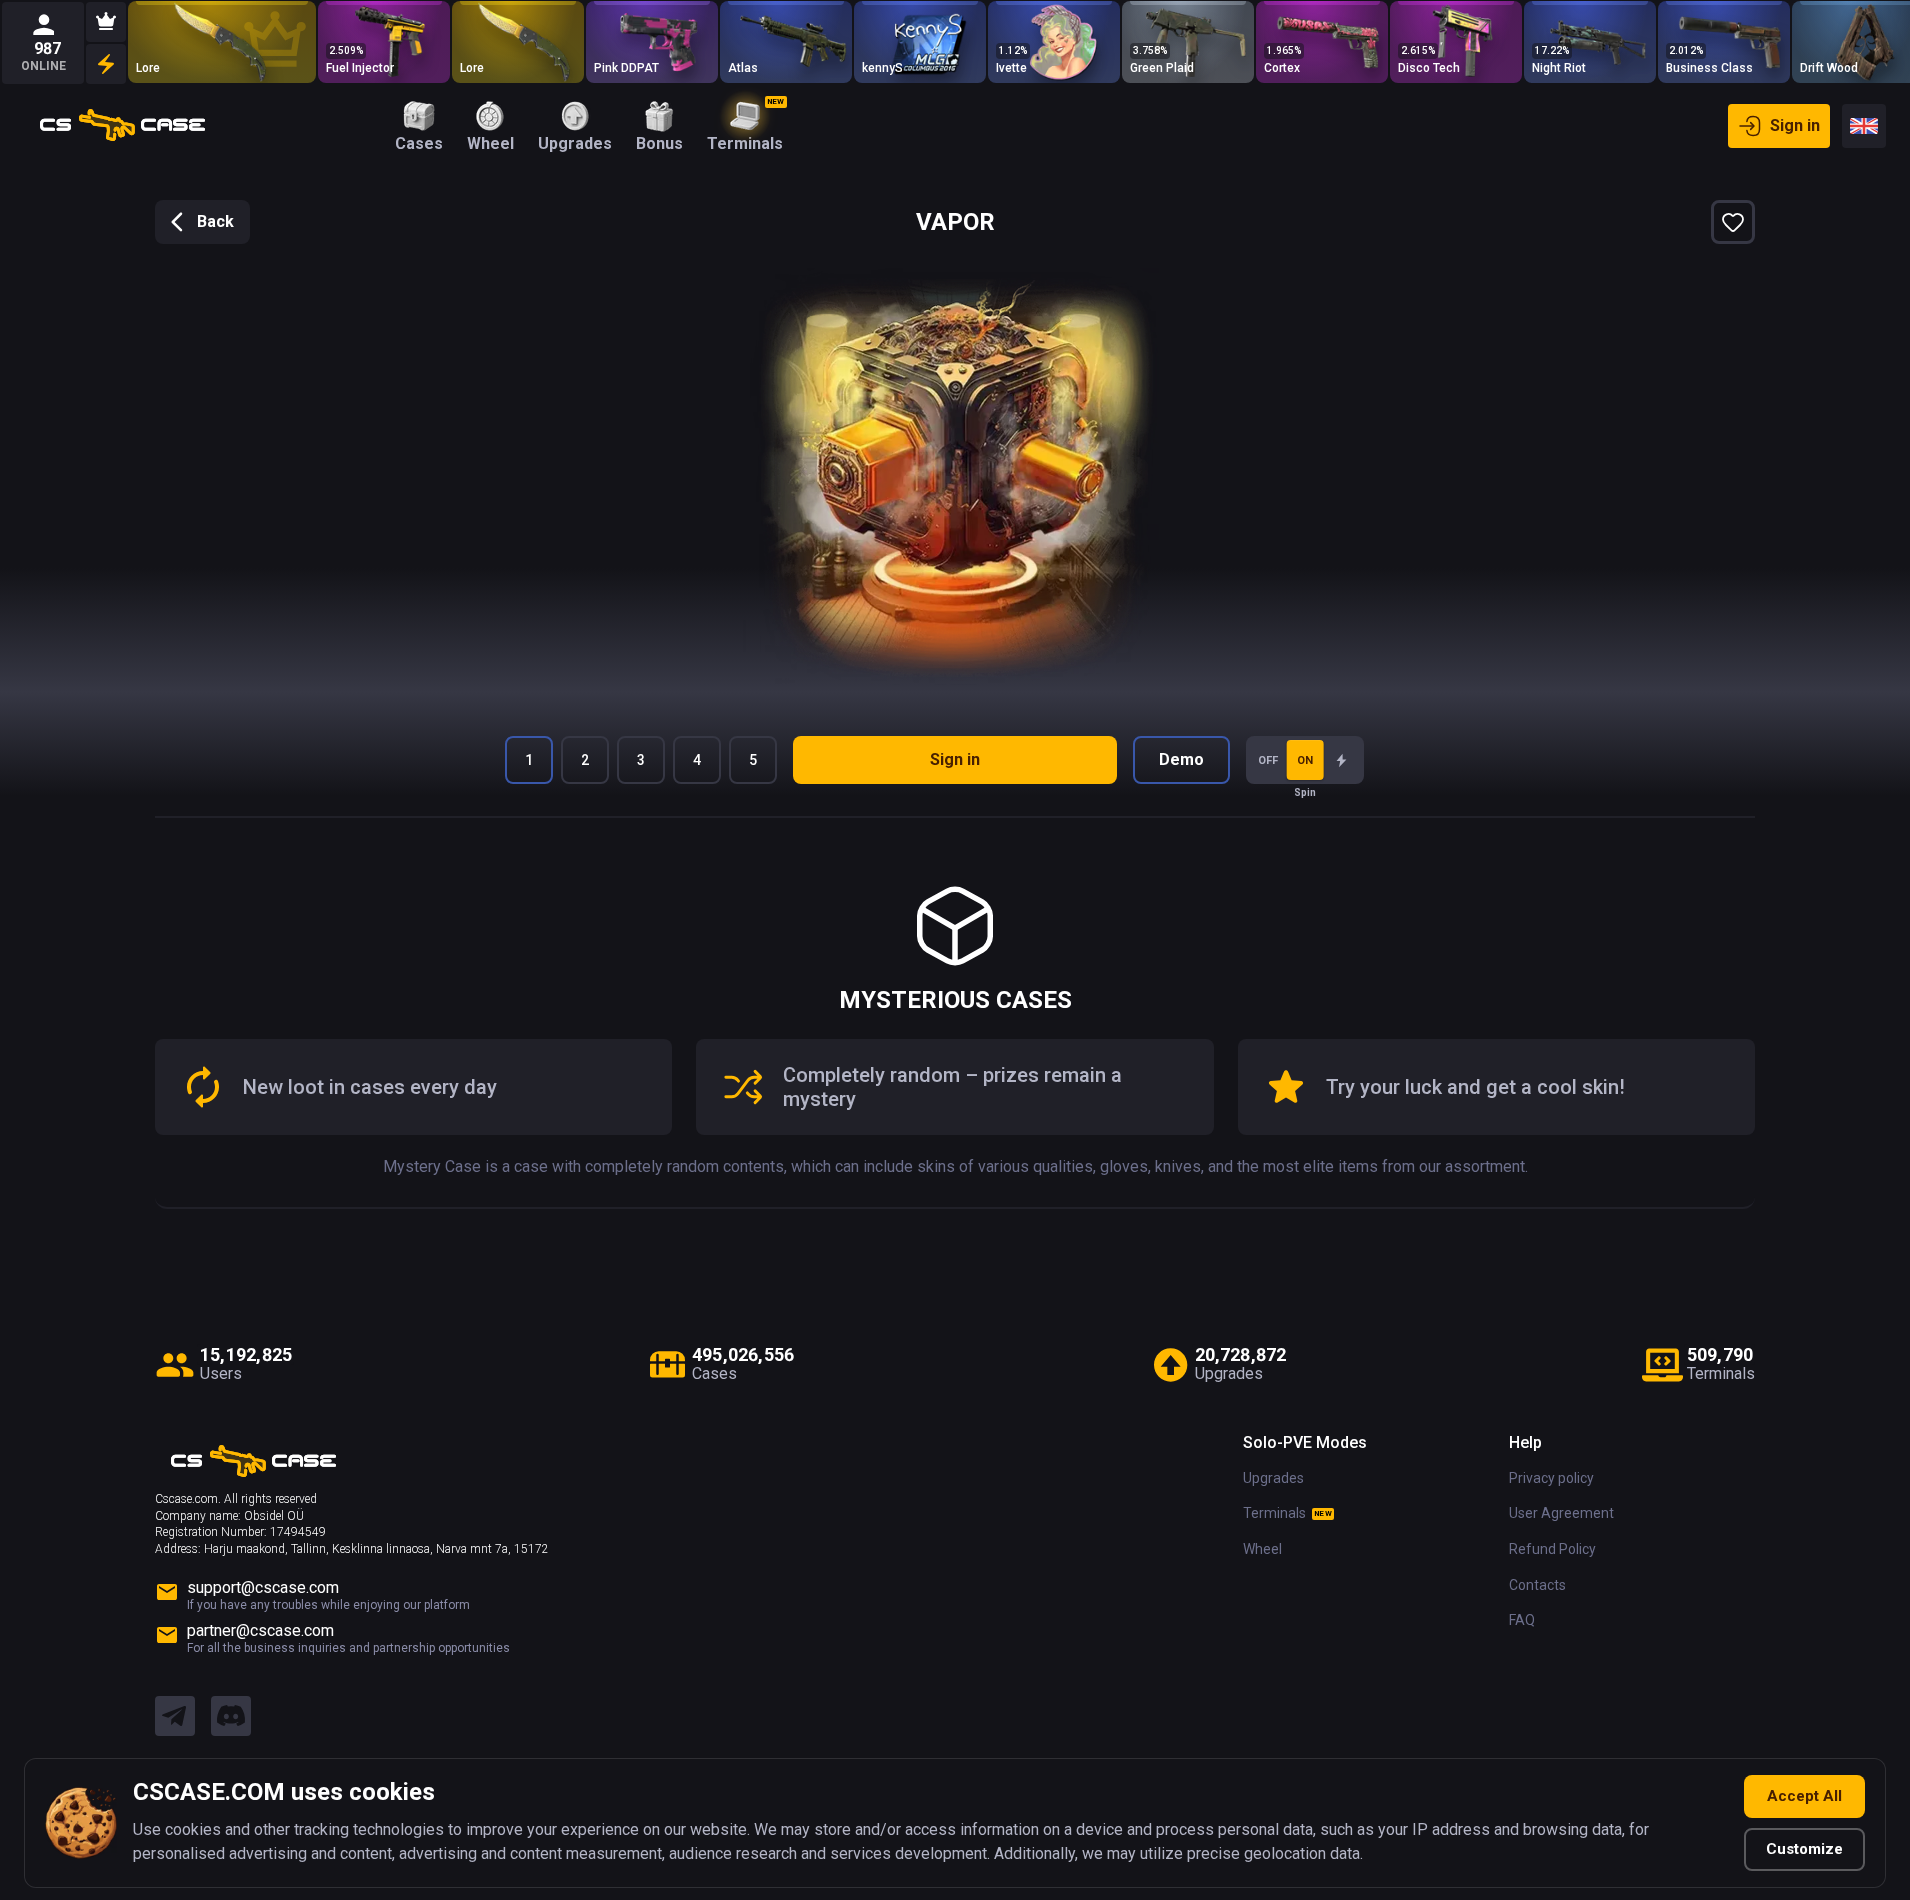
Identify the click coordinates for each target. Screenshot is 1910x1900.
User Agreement (1561, 1513)
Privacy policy (1551, 1478)
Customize (1804, 1849)
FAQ (1522, 1620)
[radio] (1341, 760)
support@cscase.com (263, 1587)
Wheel (1262, 1549)
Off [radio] (1268, 760)
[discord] (231, 1717)
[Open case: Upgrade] (1590, 42)
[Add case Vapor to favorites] (1733, 222)
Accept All (1804, 1796)
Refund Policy (1552, 1549)
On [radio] (1305, 760)
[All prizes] (106, 64)
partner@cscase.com (260, 1630)
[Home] (122, 126)
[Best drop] (106, 22)
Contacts (1537, 1585)
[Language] (1864, 126)
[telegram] (175, 1717)
